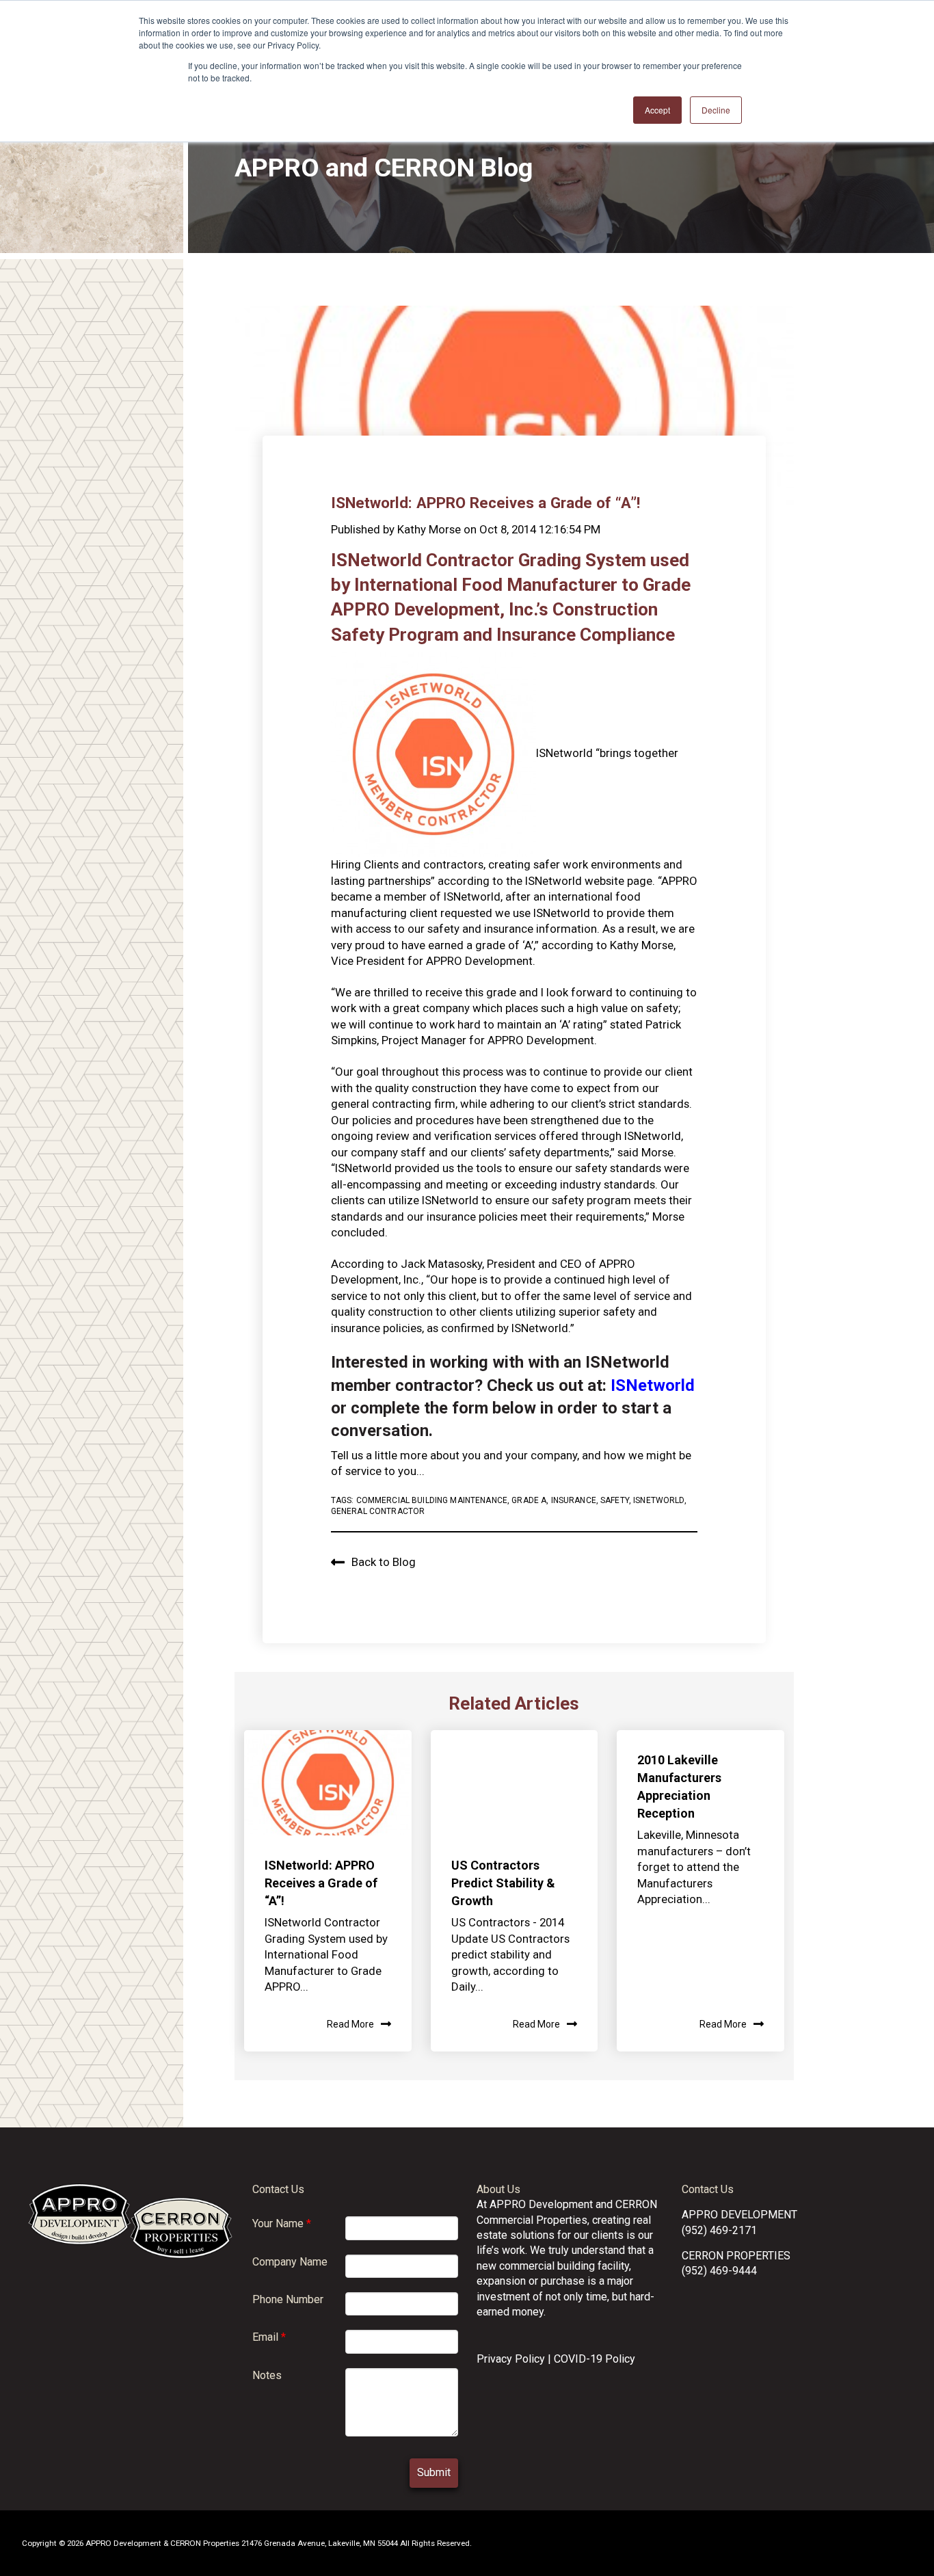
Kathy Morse (429, 529)
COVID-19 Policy (595, 2359)
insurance (574, 1500)
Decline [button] (716, 110)
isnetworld (658, 1500)
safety (615, 1500)
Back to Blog (384, 1562)
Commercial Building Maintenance (432, 1500)
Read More (350, 2024)
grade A (529, 1500)
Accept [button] (657, 110)
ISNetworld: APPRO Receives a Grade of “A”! (321, 1883)
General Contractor (378, 1511)
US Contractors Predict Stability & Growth (503, 1883)
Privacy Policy (511, 2359)
